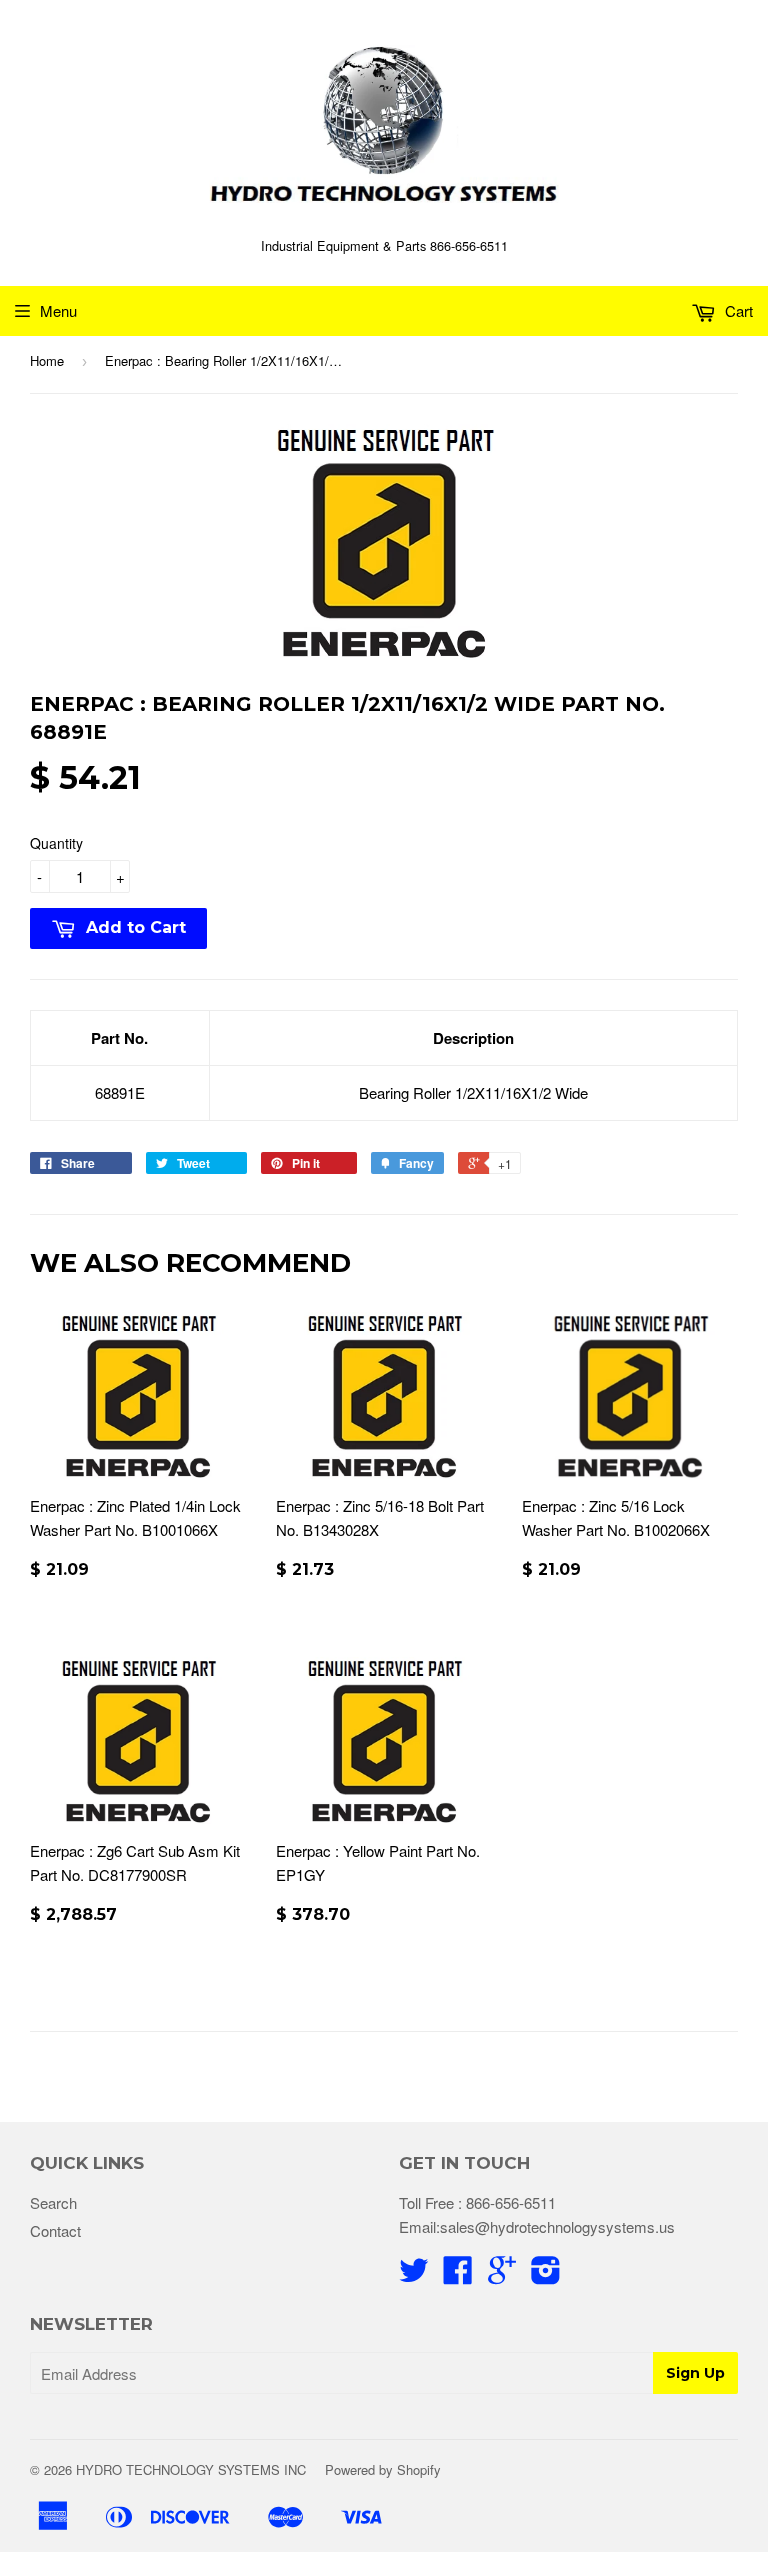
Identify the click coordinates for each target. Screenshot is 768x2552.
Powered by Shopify (383, 2469)
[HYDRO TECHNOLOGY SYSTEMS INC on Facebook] (458, 2275)
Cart (737, 310)
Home (47, 360)
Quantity (56, 843)
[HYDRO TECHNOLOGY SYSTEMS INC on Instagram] (546, 2275)
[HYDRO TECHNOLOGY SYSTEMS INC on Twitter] (414, 2275)
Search (53, 2202)
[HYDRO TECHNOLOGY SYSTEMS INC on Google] (502, 2275)
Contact (55, 2230)
